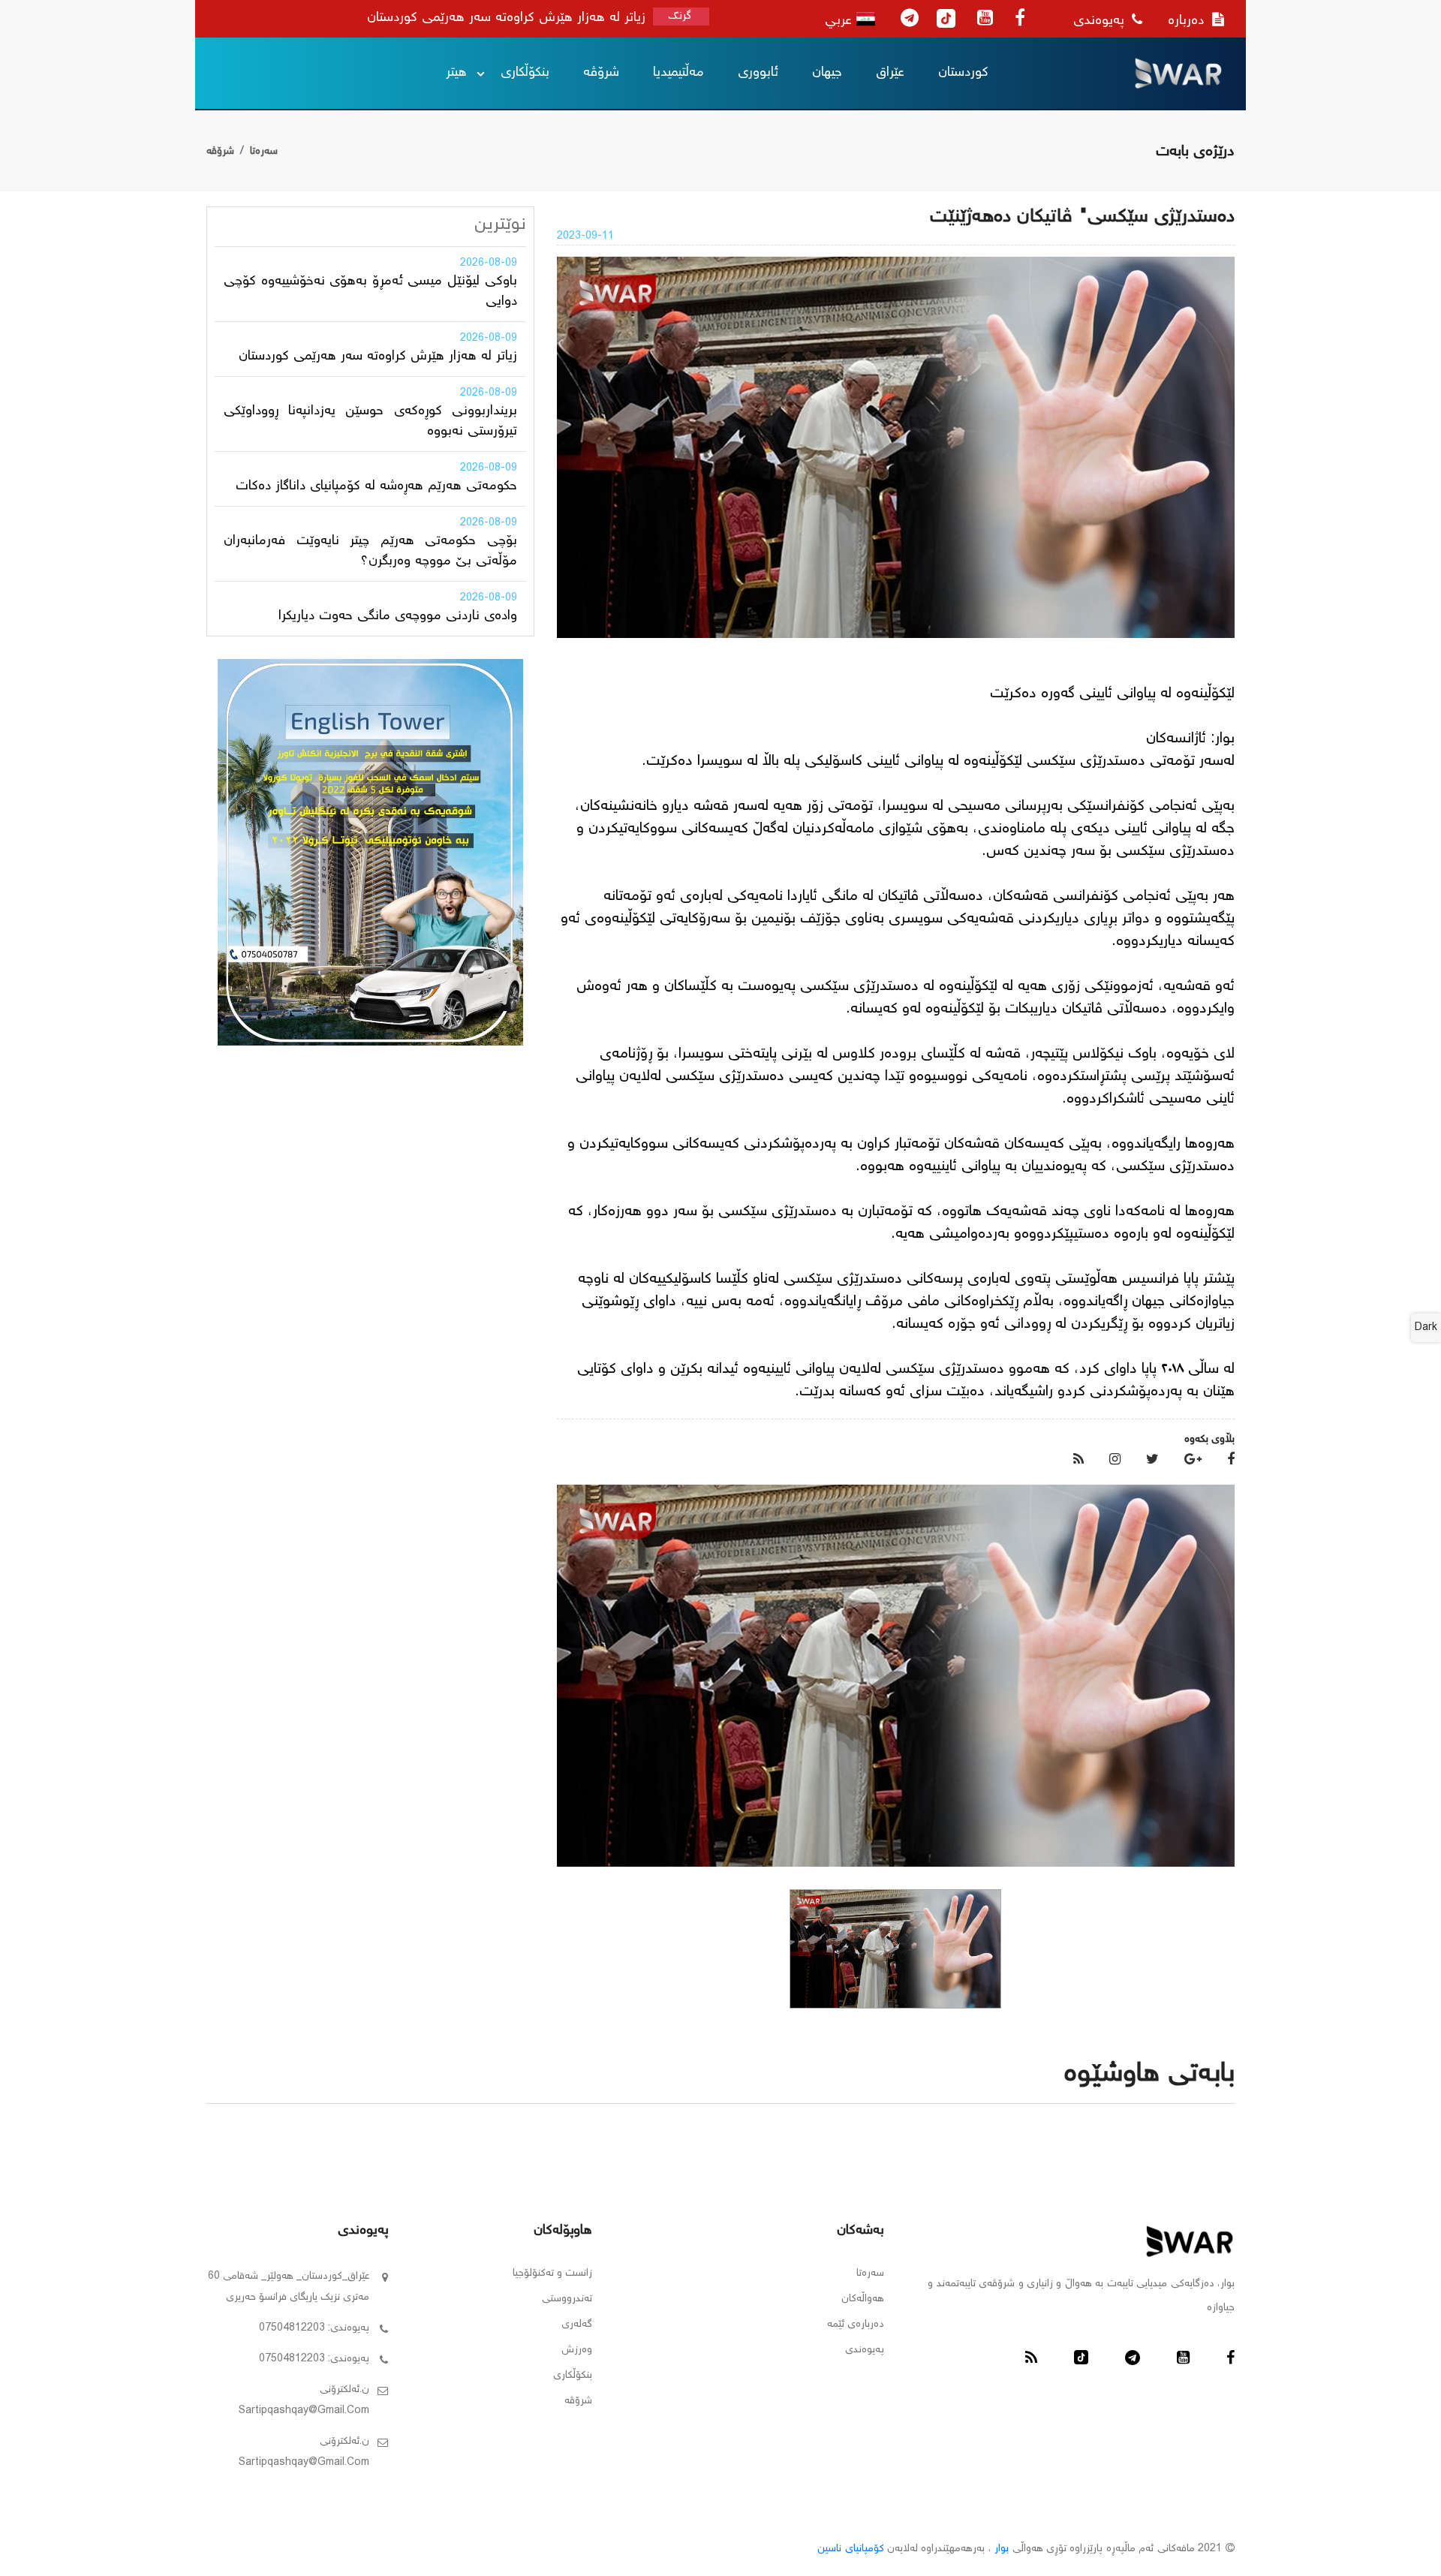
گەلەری (577, 2325)
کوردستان (963, 73)
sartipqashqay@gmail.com (304, 2411)
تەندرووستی (567, 2299)
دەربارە (1188, 21)
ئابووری (758, 73)
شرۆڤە (601, 73)
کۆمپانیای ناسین (850, 2549)
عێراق (890, 73)
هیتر (456, 73)
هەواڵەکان (863, 2299)
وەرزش (577, 2350)
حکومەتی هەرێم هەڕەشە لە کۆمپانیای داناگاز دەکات (376, 486)
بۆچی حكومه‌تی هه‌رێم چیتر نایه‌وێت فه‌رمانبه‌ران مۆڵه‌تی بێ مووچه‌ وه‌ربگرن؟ (370, 551)
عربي (841, 21)
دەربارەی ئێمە (856, 2325)
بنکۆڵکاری (525, 73)
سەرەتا (264, 152)
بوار (1002, 2549)
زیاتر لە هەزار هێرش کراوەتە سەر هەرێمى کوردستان (378, 357)
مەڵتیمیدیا (678, 73)
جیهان (827, 73)
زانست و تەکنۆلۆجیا (552, 2274)
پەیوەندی (1101, 21)
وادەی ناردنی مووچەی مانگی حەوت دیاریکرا (398, 616)
